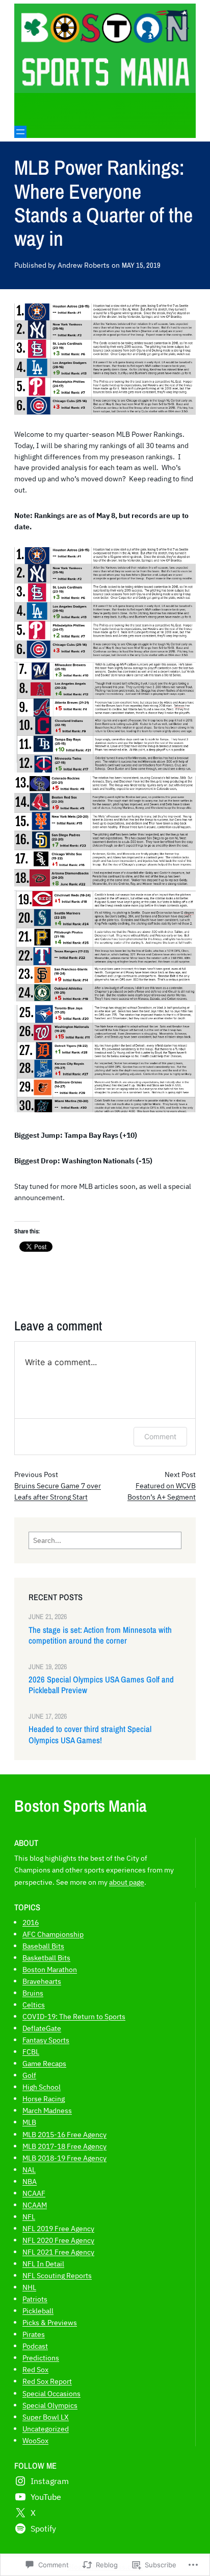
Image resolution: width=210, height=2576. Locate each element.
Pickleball (38, 2311)
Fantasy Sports (46, 2040)
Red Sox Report (47, 2381)
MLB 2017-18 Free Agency (64, 2146)
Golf (29, 2075)
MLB (29, 2122)
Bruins (33, 1993)
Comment (160, 1436)
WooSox (35, 2440)
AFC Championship (53, 1934)
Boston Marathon (50, 1969)
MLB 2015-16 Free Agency (64, 2134)
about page (127, 1882)
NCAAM (35, 2205)
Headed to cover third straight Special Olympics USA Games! (90, 1735)
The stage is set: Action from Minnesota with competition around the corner (100, 1635)
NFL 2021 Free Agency (58, 2252)
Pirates (34, 2334)
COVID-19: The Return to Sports (74, 2016)
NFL (29, 2217)
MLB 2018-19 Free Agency (64, 2158)
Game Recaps (44, 2063)
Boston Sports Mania (81, 1806)
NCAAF (34, 2193)
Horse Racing (44, 2099)
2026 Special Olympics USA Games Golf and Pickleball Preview (101, 1685)
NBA (30, 2181)
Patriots (35, 2299)
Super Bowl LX (46, 2417)
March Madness (47, 2110)
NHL (29, 2287)
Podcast (35, 2346)
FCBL (31, 2052)
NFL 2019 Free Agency (58, 2228)
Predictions (41, 2358)
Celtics (34, 2005)
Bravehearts (42, 1981)
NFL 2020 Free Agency (58, 2240)
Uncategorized (46, 2429)
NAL (29, 2170)
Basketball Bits (46, 1958)
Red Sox (35, 2369)
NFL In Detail (43, 2264)
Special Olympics (50, 2405)
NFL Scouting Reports (57, 2275)
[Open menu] (20, 132)
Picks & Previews (50, 2322)
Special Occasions (51, 2393)
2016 (31, 1922)
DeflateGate (42, 2028)
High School (42, 2087)
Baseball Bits (43, 1946)
